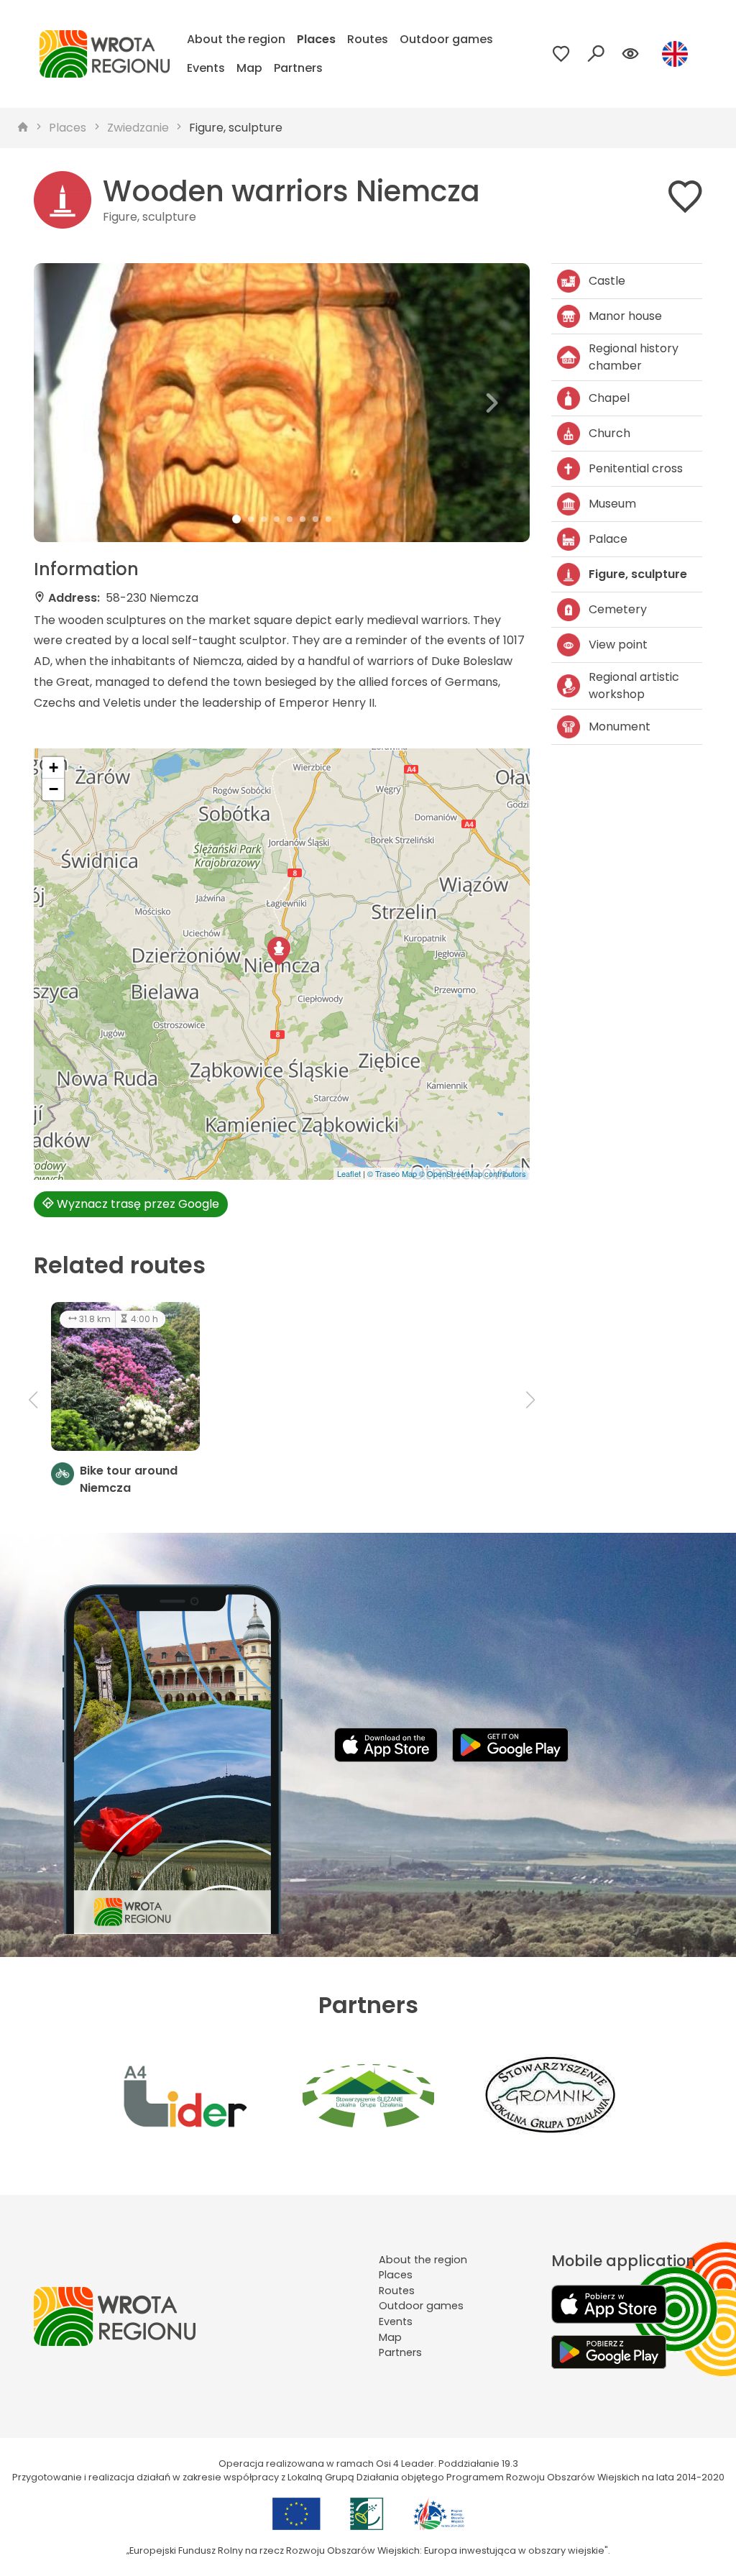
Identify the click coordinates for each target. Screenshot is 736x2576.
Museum (612, 504)
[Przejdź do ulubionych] (561, 54)
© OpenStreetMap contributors (473, 1173)
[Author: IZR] (282, 403)
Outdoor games (446, 39)
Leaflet (349, 1173)
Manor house (625, 316)
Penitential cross (636, 468)
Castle (607, 281)
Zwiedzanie (138, 128)
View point (618, 645)
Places (316, 39)
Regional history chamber (634, 357)
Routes (368, 39)
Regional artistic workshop (634, 686)
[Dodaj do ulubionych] (685, 200)
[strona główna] (23, 128)
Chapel (609, 398)
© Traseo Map (392, 1173)
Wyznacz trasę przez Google (137, 1204)
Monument (620, 726)
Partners (298, 68)
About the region (236, 39)
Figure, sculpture (236, 128)
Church (609, 433)
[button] (71, 403)
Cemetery (618, 609)
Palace (608, 539)
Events (206, 68)
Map (249, 68)
